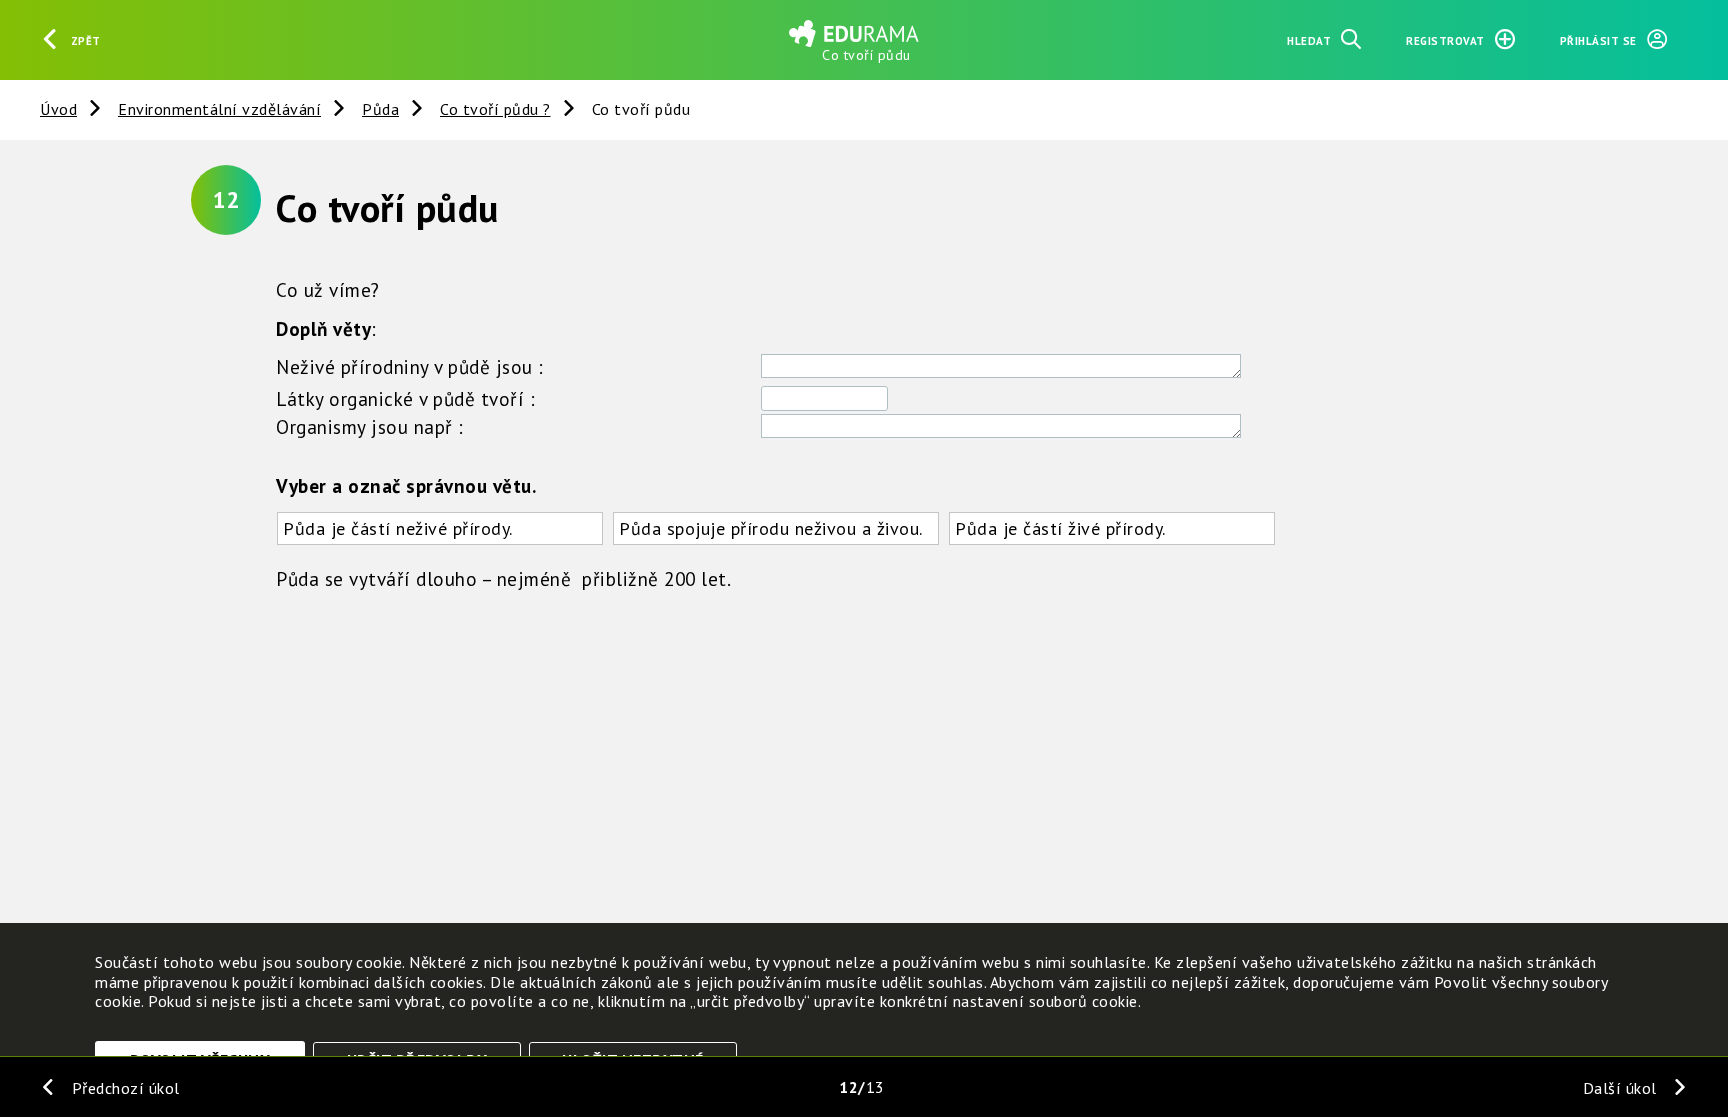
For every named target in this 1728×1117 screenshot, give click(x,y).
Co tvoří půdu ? (495, 109)
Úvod (58, 109)
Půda (380, 109)
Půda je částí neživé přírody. (398, 528)
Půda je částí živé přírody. (1060, 528)
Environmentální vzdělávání (219, 109)
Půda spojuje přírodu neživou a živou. (771, 528)
